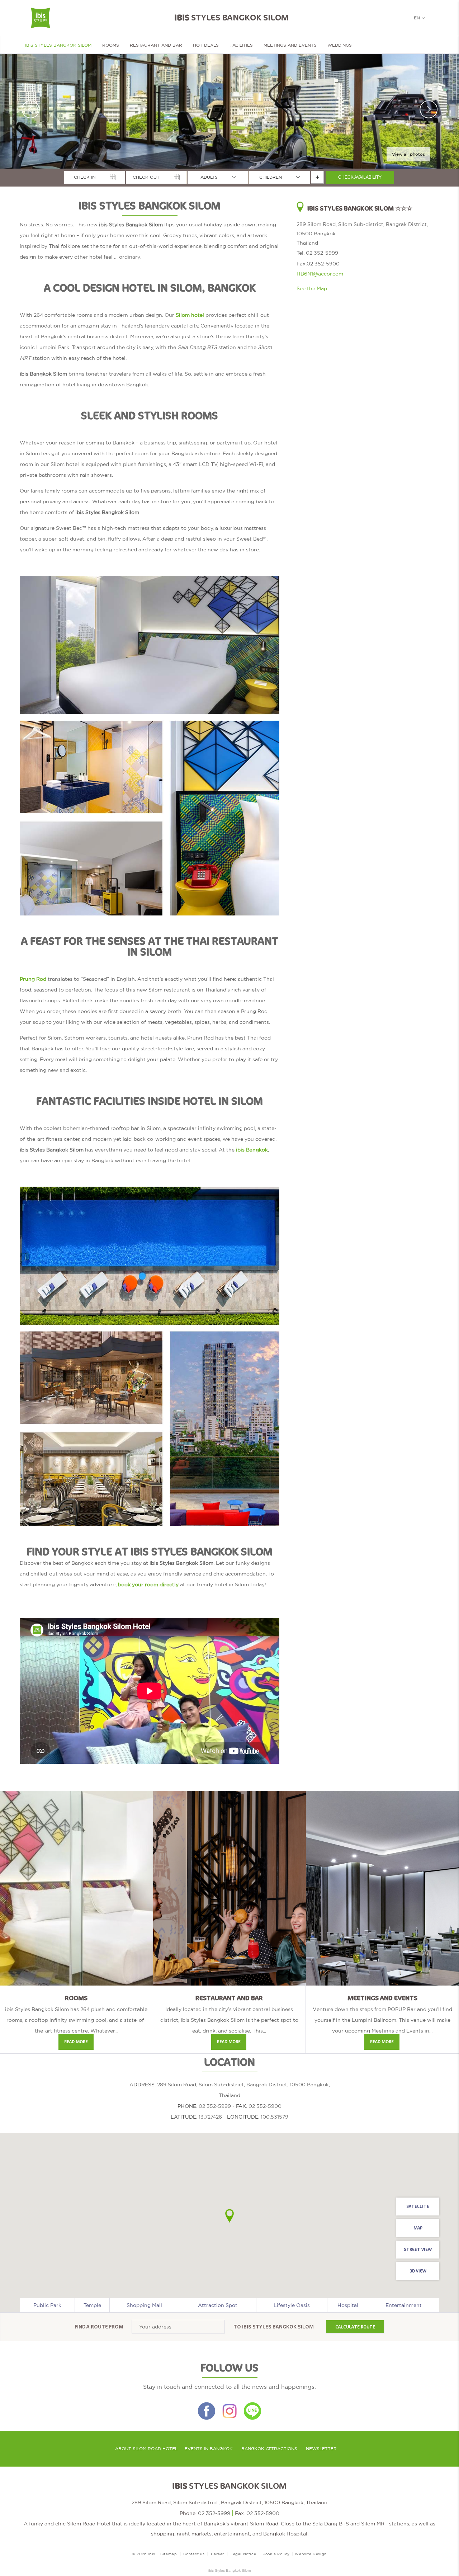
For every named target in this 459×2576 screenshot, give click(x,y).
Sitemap (169, 2554)
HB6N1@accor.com (320, 274)
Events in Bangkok (209, 2449)
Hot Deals (206, 45)
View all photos (408, 154)
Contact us (194, 2554)
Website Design (311, 2554)
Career (217, 2554)
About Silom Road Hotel (146, 2449)
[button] (229, 2216)
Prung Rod (33, 979)
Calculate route (355, 2327)
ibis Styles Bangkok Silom (58, 45)
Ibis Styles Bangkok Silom (278, 2327)
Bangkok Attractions (269, 2449)
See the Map (312, 288)
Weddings (340, 45)
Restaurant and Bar (156, 45)
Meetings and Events (290, 45)
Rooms (111, 45)
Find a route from (99, 2327)
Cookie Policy (276, 2554)
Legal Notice (243, 2554)
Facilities (241, 45)
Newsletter (321, 2449)
